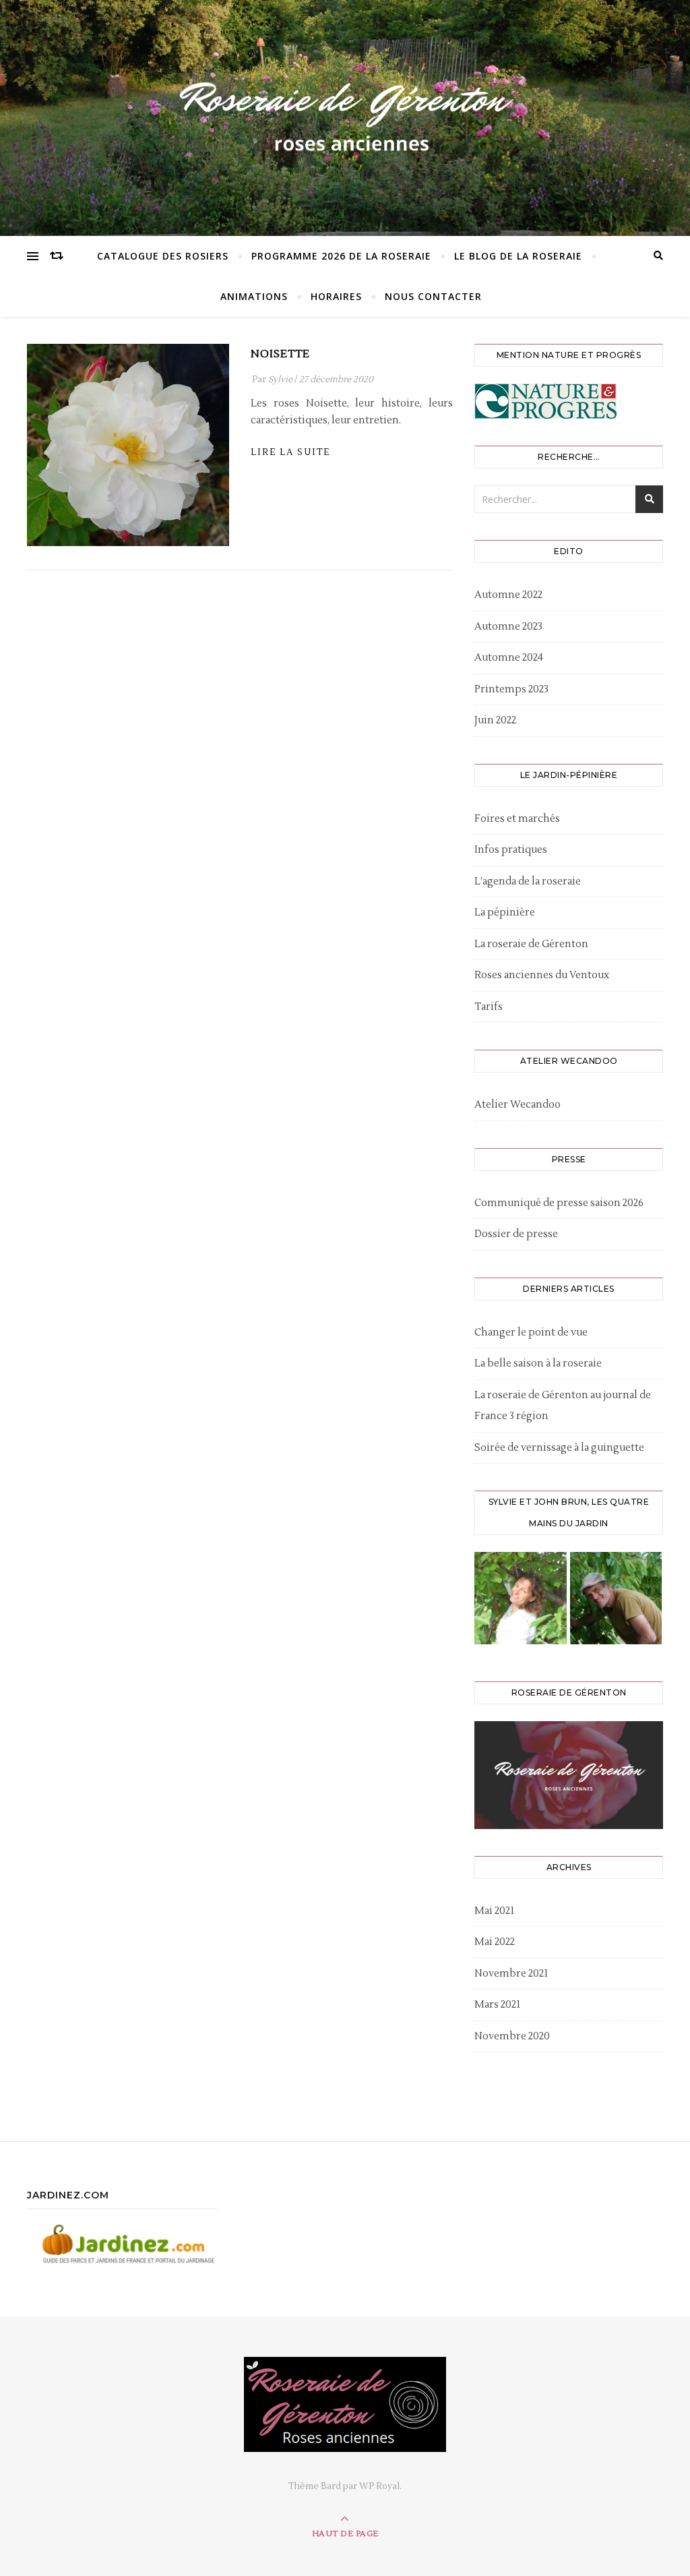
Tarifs (489, 1007)
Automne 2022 (508, 595)
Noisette (280, 354)
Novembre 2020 (512, 2036)
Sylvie (280, 380)
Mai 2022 (495, 1942)
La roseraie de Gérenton (531, 944)
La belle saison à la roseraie (538, 1364)
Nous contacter (433, 296)
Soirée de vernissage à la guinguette (559, 1448)
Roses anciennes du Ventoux (542, 975)
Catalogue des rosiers (163, 256)
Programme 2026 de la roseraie (341, 256)
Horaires (336, 296)
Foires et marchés (517, 819)
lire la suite (290, 452)
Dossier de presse (516, 1234)
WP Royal (379, 2486)
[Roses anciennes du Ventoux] (345, 115)
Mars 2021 (497, 2005)
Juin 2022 (495, 720)
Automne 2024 (509, 658)
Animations (254, 296)
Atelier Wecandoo (517, 1105)
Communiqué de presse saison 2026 (559, 1203)
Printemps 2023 (511, 689)
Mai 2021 (494, 1911)
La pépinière (505, 912)
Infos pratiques (511, 850)
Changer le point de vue (531, 1332)
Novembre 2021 (511, 1974)
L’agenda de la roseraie (528, 881)
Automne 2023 (508, 627)
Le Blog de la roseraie (518, 256)
